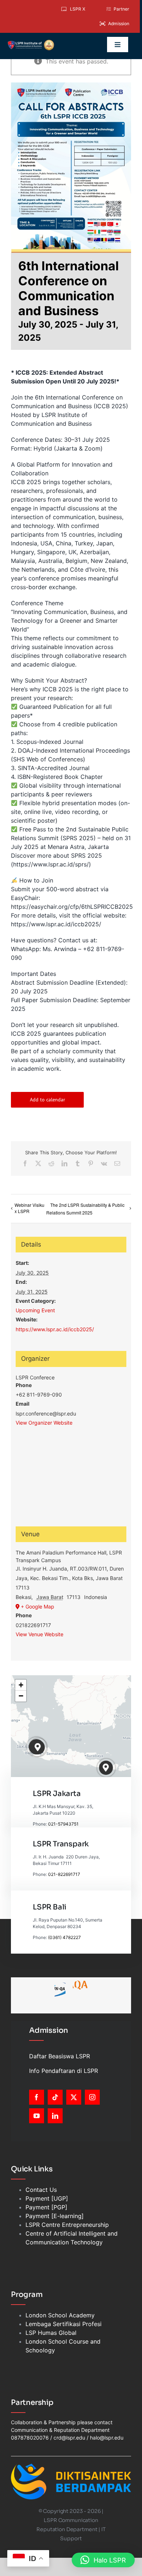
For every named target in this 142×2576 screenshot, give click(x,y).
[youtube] (37, 2116)
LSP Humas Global (51, 2333)
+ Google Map (38, 1606)
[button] (38, 1747)
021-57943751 (63, 1824)
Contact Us (41, 2190)
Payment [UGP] (47, 2198)
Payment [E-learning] (55, 2216)
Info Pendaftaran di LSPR (64, 2071)
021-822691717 (64, 1874)
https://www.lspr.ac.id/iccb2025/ (55, 1329)
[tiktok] (55, 2097)
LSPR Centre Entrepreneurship (67, 2225)
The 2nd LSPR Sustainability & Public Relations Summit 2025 (85, 1209)
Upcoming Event (35, 1310)
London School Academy (60, 2315)
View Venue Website (40, 1634)
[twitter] (74, 2097)
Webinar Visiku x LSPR (29, 1208)
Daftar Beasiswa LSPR (60, 2056)
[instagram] (92, 2097)
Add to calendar (48, 1100)
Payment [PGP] (46, 2207)
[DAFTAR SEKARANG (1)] (31, 42)
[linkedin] (55, 2116)
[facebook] (37, 2097)
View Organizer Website (44, 1423)
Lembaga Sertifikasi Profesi (64, 2324)
